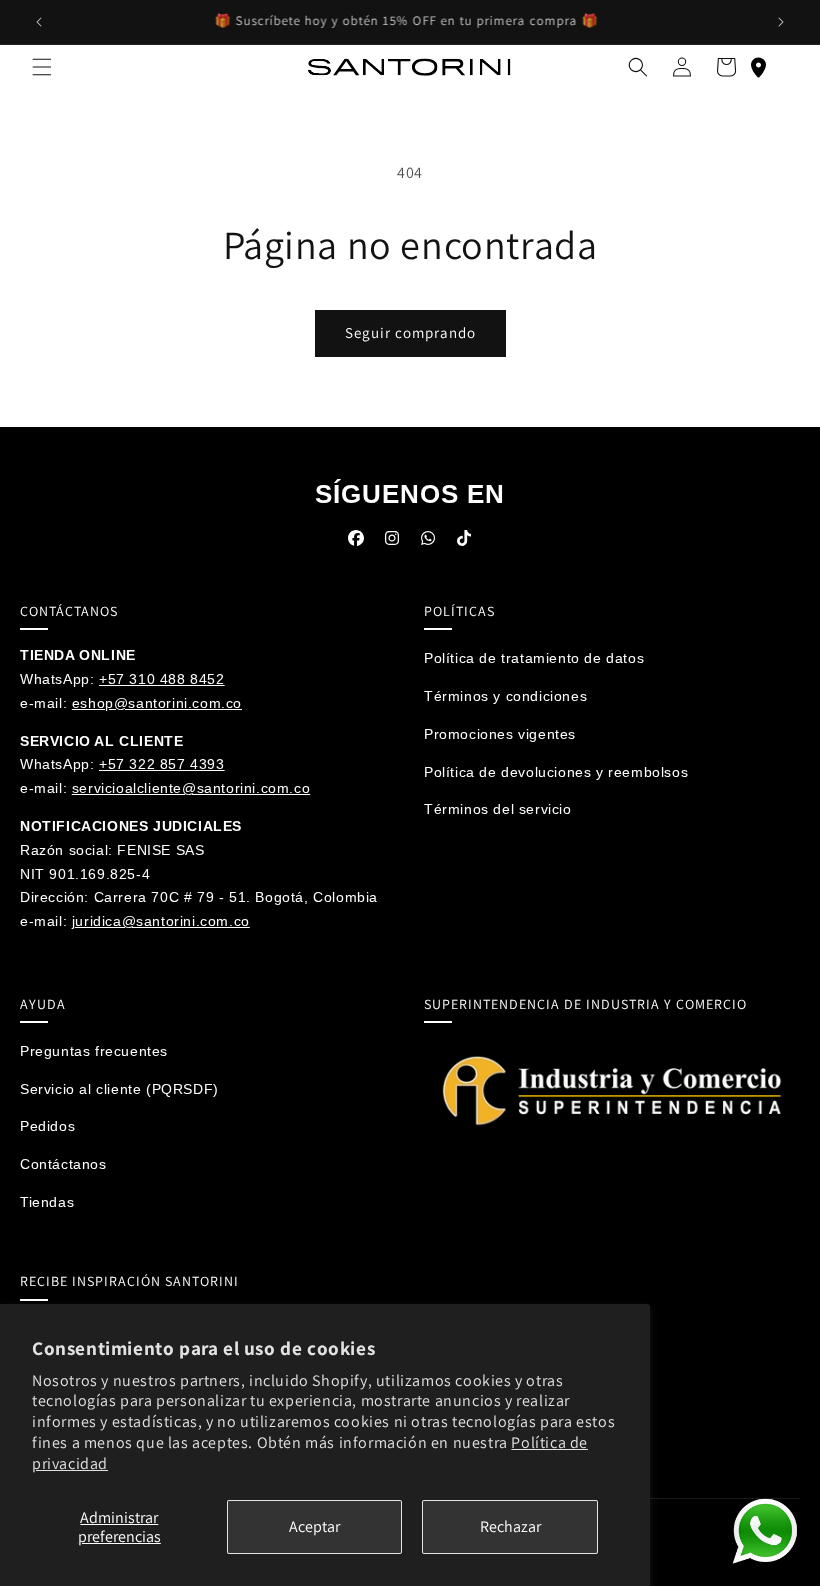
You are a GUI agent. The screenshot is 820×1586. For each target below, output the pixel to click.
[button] (42, 67)
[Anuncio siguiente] (781, 22)
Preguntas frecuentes (94, 1051)
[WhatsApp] (428, 543)
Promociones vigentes (500, 734)
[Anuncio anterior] (39, 22)
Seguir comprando (410, 332)
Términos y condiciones (505, 696)
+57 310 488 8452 (162, 679)
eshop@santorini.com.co (157, 703)
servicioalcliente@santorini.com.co (191, 788)
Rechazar (510, 1526)
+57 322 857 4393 (162, 764)
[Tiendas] (758, 67)
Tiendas (47, 1202)
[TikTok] (464, 543)
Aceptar (314, 1526)
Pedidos (47, 1126)
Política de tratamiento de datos (534, 658)
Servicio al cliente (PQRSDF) (119, 1089)
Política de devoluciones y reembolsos (556, 772)
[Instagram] (392, 543)
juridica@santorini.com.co (161, 921)
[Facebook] (356, 543)
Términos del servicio (498, 809)
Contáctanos (63, 1164)
